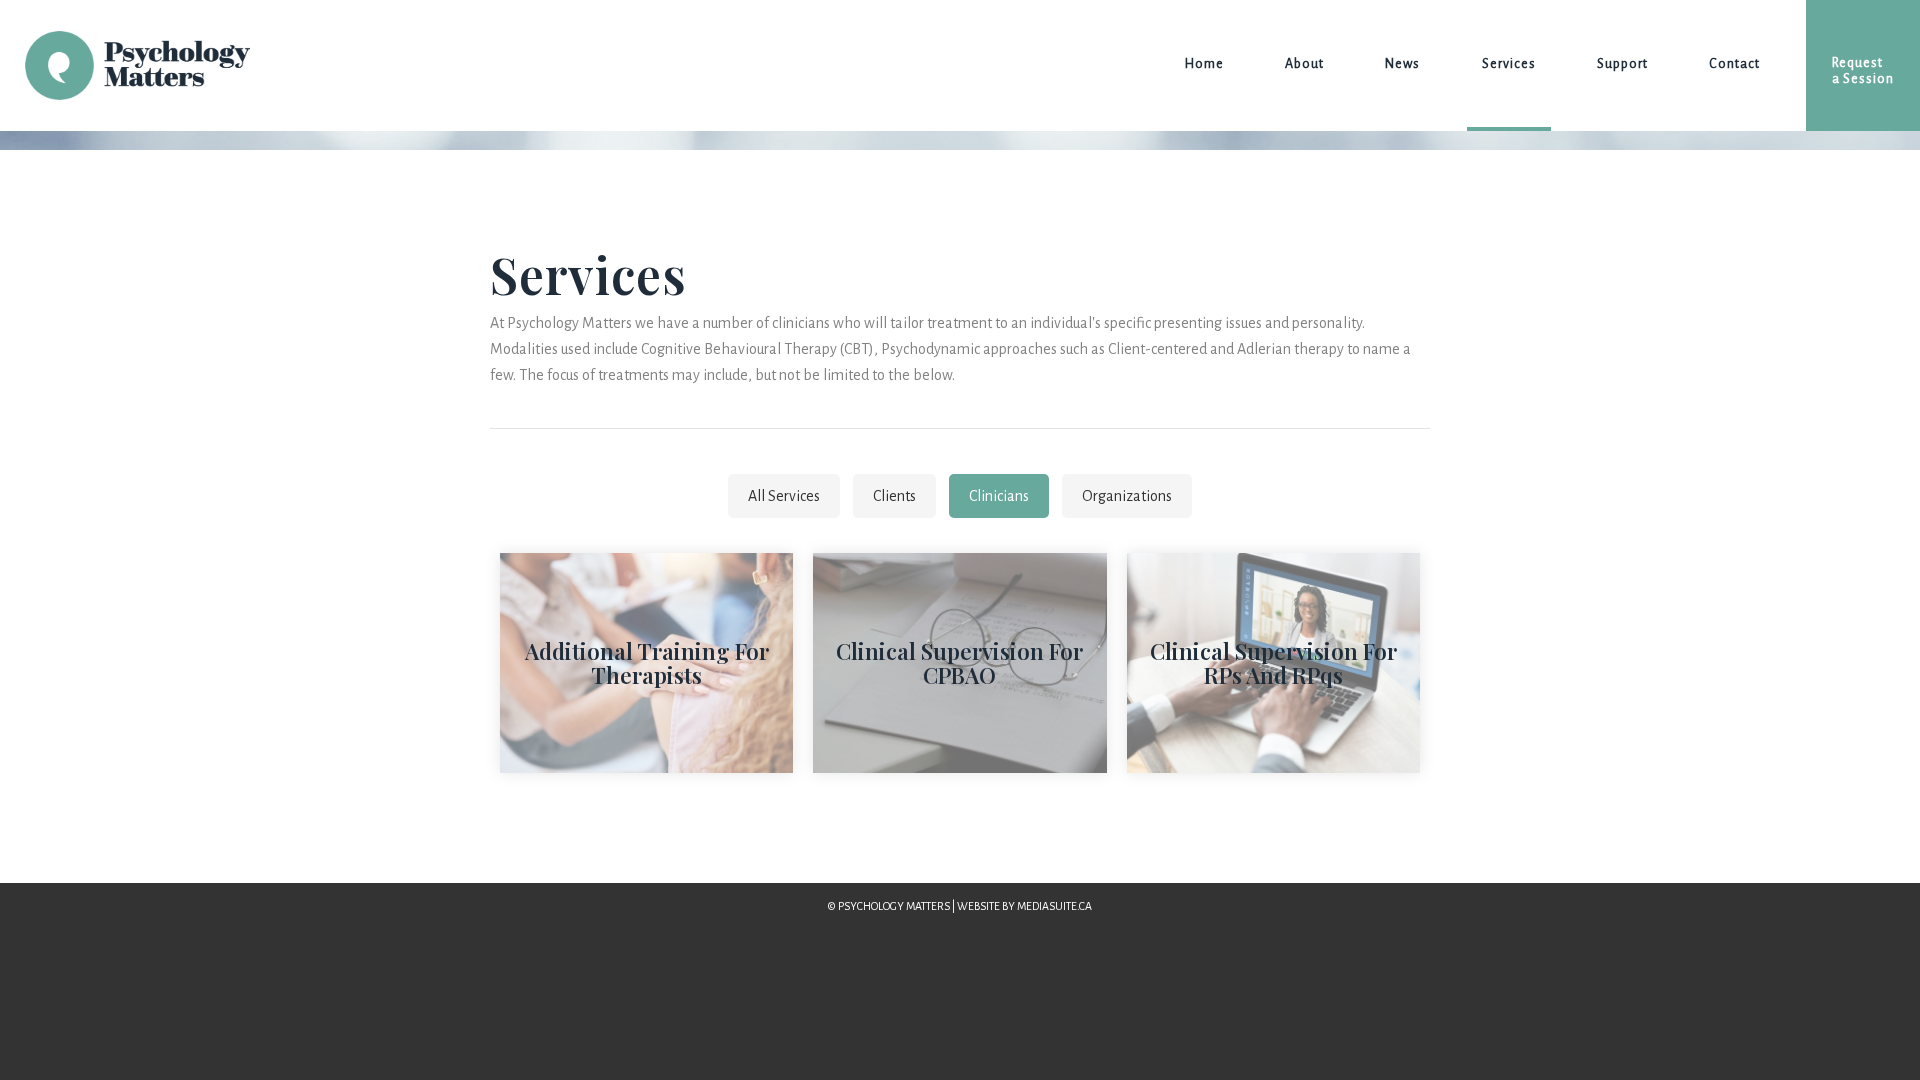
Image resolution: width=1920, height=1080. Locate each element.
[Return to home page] (125, 65)
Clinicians (999, 496)
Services (1509, 64)
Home (1204, 64)
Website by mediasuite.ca (1024, 906)
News (1402, 64)
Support (1622, 64)
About (1304, 64)
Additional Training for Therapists (647, 663)
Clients (894, 496)
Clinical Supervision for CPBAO (959, 663)
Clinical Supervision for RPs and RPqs (1273, 663)
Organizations (1127, 496)
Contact (1734, 64)
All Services (784, 496)
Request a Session (1863, 71)
